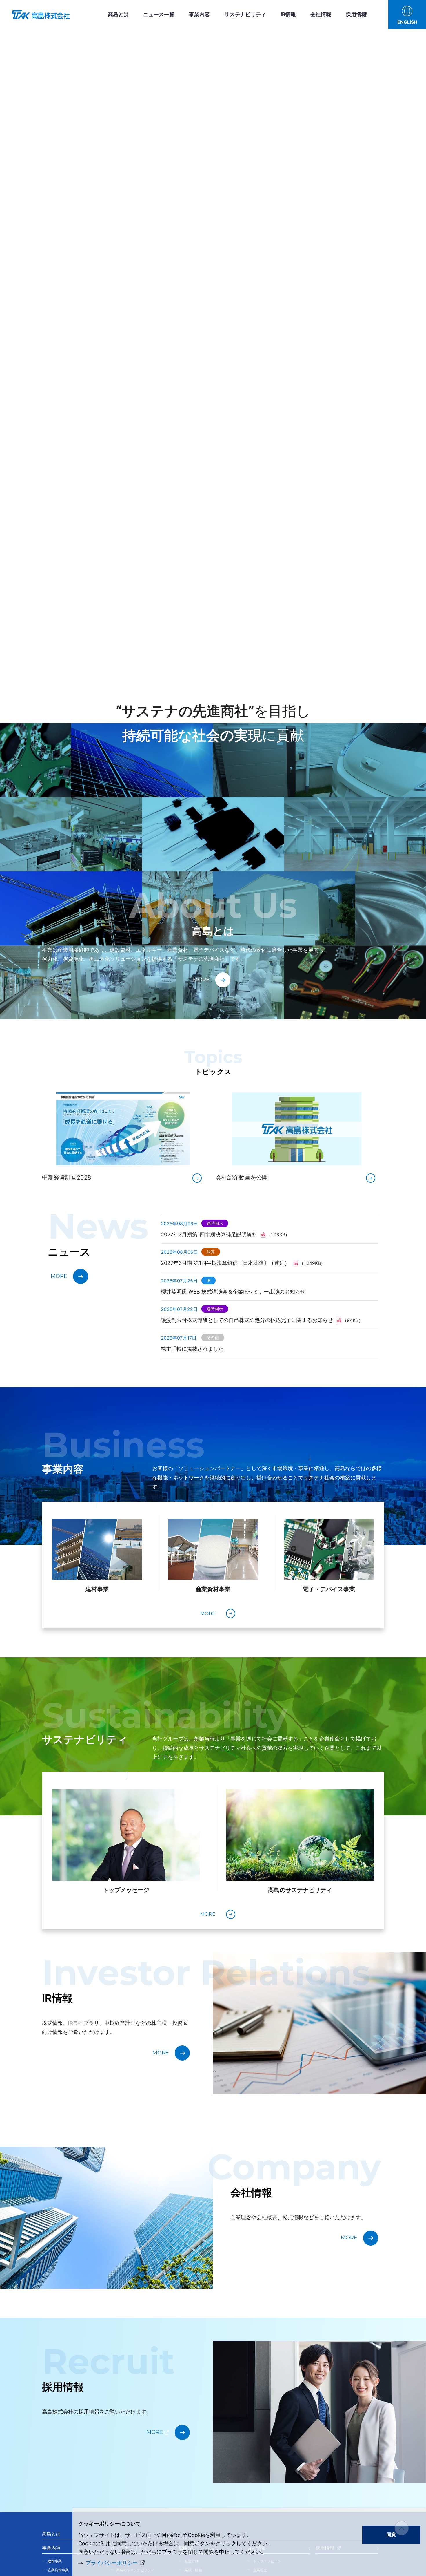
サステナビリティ (245, 14)
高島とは (118, 14)
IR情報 (288, 14)
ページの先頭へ (402, 2528)
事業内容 (199, 14)
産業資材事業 (213, 1589)
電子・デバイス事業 (329, 1589)
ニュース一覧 (159, 14)
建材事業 (97, 1589)
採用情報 (356, 14)
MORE (201, 980)
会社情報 (321, 14)
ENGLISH (407, 22)
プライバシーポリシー (112, 2563)
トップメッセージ (126, 1890)
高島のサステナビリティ (300, 1890)
